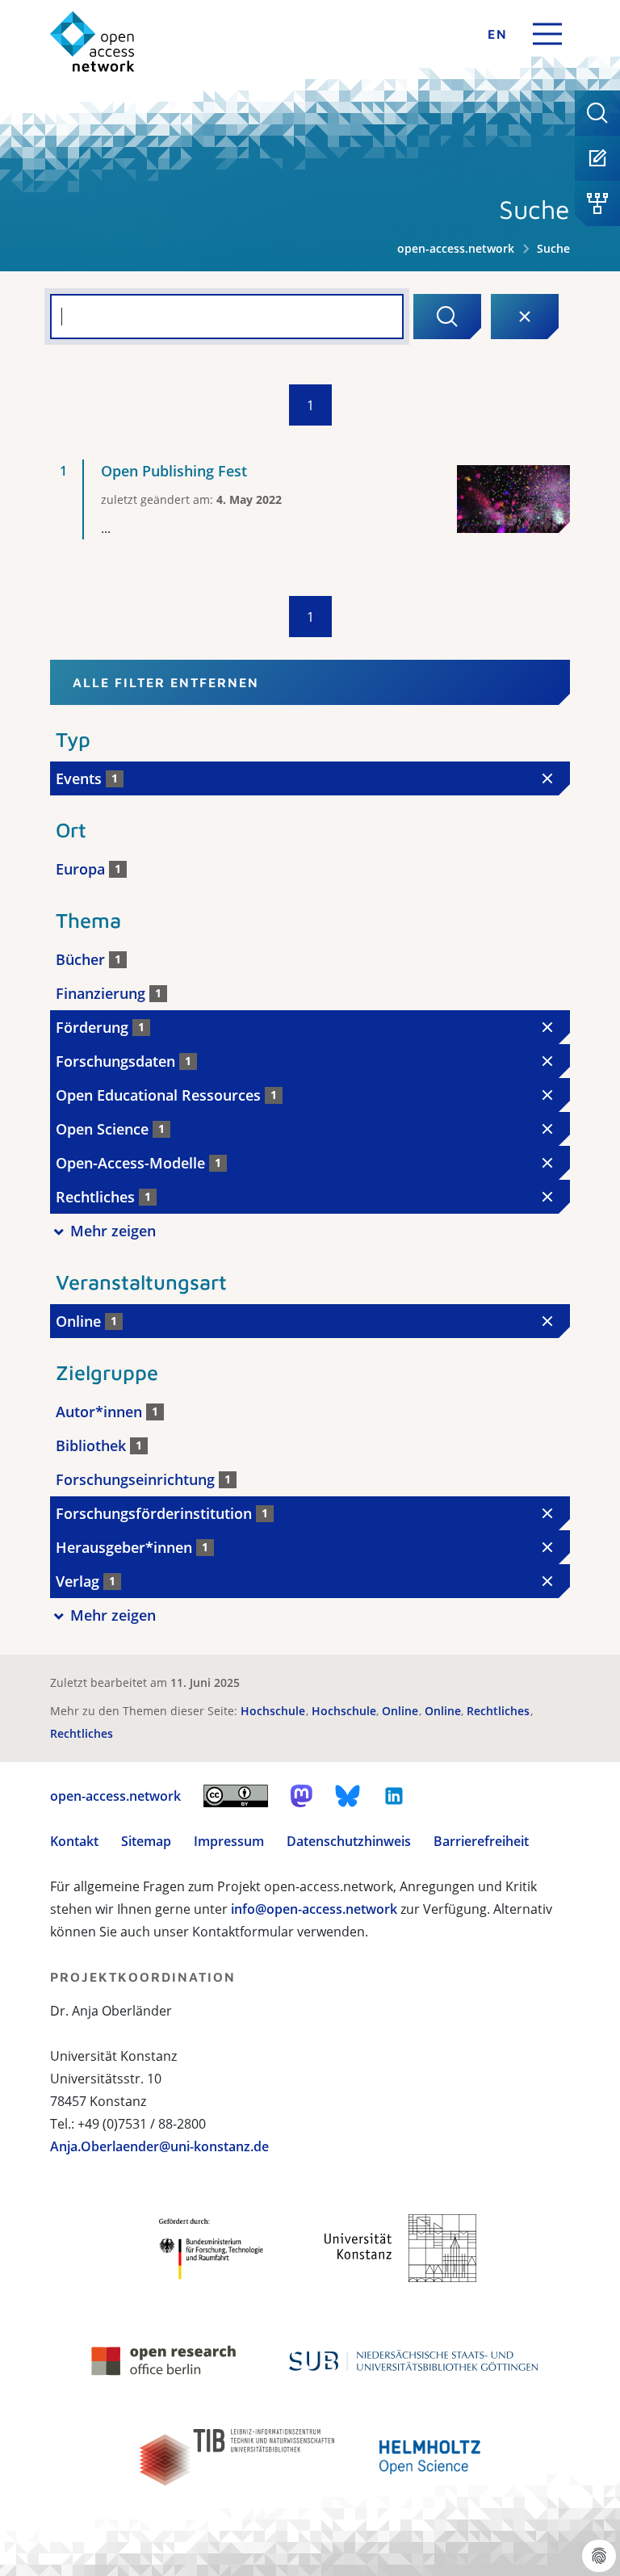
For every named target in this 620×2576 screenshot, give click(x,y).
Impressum (229, 1841)
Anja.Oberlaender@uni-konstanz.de (159, 2146)
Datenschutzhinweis (349, 1841)
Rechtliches (500, 1711)
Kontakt (74, 1841)
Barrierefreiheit (481, 1841)
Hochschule (274, 1711)
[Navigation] (547, 34)
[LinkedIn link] (394, 1796)
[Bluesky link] (348, 1796)
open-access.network (456, 248)
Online (402, 1711)
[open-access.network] (92, 42)
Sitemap (146, 1841)
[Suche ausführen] (447, 317)
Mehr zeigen (113, 1231)
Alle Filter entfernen (166, 682)
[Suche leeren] (525, 317)
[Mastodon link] (302, 1796)
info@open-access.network (314, 1909)
